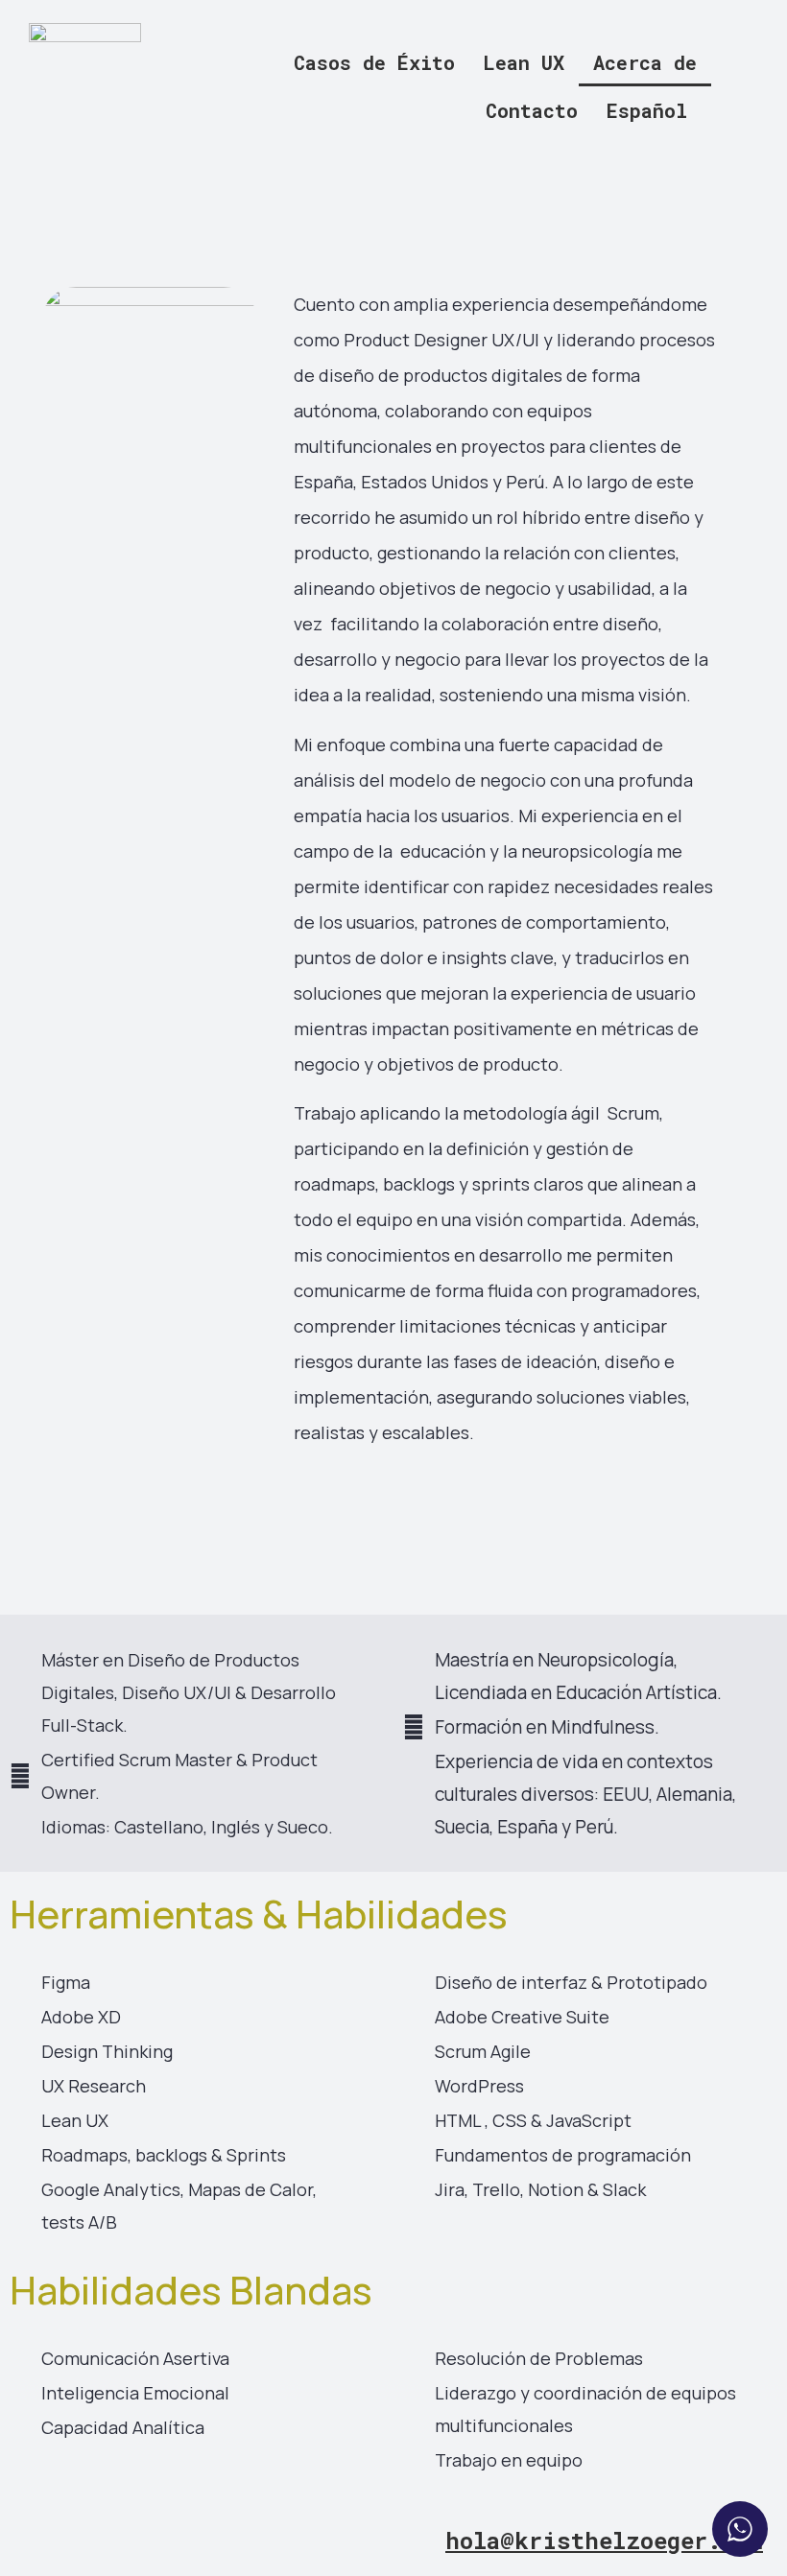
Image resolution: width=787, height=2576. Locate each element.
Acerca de (645, 62)
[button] (652, 110)
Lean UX (524, 62)
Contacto (532, 110)
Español (647, 110)
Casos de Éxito (374, 62)
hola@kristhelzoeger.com (604, 2541)
